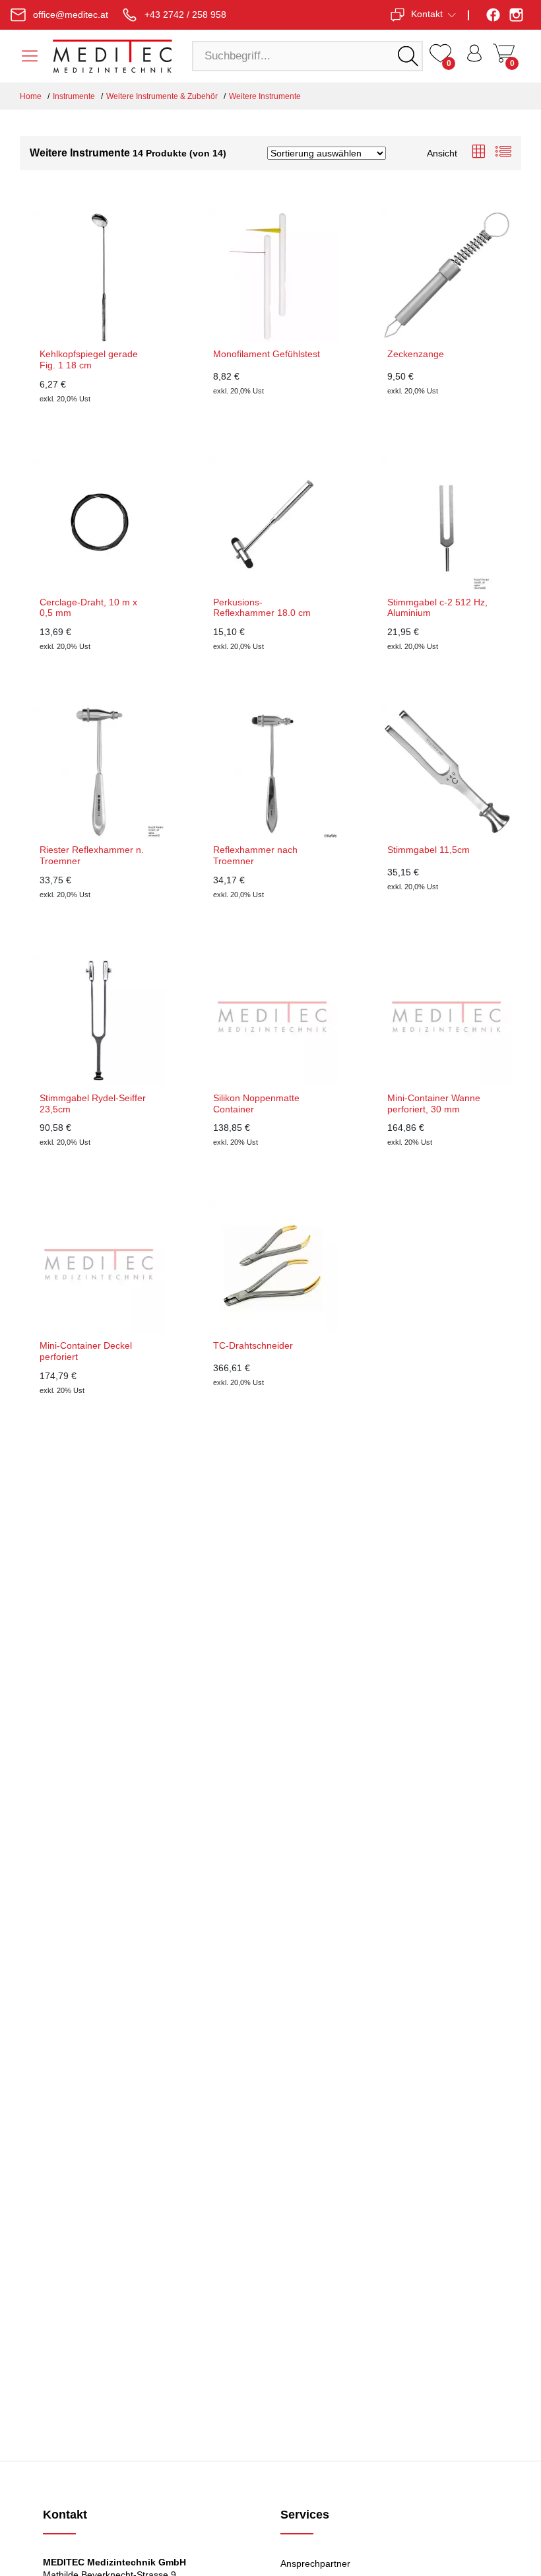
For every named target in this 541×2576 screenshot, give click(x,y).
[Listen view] (503, 153)
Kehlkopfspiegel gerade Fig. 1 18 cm (89, 359)
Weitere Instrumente (265, 96)
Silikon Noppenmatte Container (256, 1103)
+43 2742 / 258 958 (185, 15)
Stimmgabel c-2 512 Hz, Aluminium (437, 608)
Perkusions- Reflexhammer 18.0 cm (262, 608)
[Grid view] (478, 153)
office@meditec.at (71, 15)
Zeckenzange (416, 354)
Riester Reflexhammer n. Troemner (92, 855)
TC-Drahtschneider (253, 1345)
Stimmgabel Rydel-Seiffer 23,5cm (93, 1103)
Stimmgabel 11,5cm (429, 850)
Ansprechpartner (315, 2563)
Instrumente (74, 96)
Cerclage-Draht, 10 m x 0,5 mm (88, 608)
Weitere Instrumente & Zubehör (162, 96)
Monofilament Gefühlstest (267, 354)
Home (31, 96)
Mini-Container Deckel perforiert (86, 1351)
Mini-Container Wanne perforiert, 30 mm (434, 1103)
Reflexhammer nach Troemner (255, 855)
